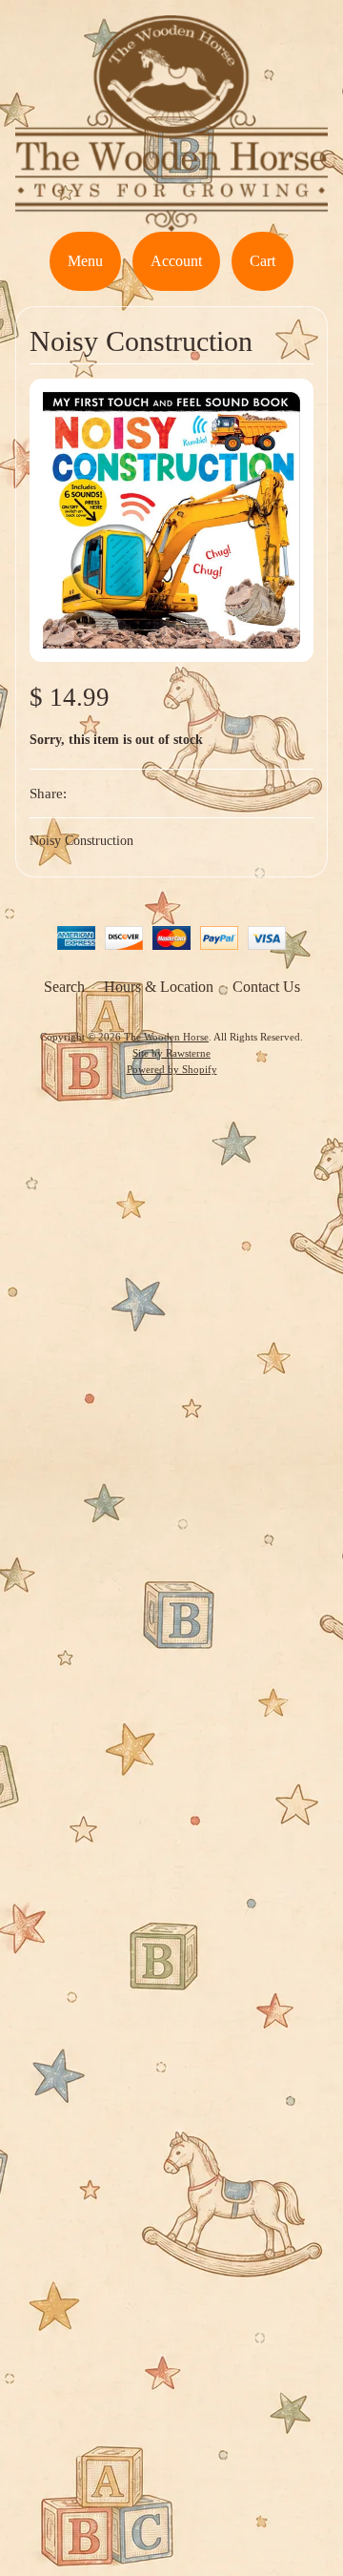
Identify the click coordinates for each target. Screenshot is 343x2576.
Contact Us (266, 987)
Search (64, 987)
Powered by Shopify (172, 1069)
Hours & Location (159, 987)
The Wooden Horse (166, 1037)
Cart (262, 261)
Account (176, 261)
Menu (85, 261)
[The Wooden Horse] (171, 220)
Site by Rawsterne (171, 1053)
